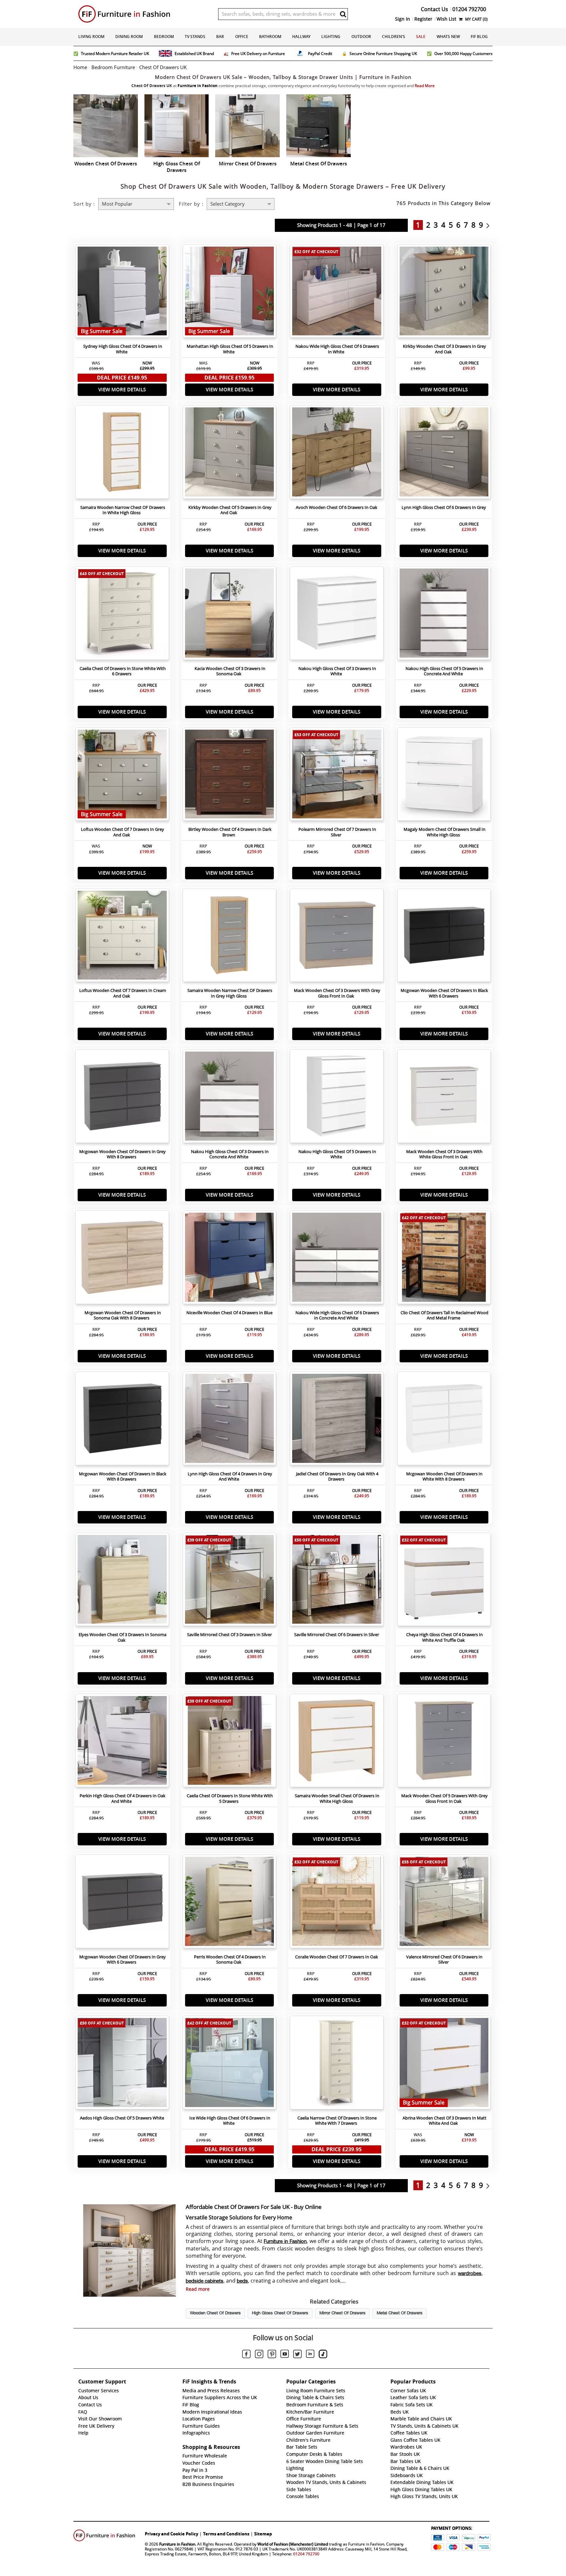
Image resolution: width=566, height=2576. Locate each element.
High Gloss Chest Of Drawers (280, 2313)
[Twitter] (297, 2355)
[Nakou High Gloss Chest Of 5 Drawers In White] (337, 1098)
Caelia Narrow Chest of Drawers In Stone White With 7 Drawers (337, 2121)
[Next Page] (490, 225)
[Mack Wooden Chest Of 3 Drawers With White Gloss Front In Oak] (444, 1098)
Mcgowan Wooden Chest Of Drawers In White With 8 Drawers (444, 1477)
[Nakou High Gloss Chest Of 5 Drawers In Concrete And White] (444, 615)
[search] (343, 14)
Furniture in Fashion (285, 2242)
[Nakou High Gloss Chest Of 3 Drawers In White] (337, 615)
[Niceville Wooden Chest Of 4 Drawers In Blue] (230, 1259)
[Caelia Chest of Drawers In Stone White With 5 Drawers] (230, 1742)
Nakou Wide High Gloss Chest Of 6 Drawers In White (337, 349)
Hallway (301, 37)
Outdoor (361, 37)
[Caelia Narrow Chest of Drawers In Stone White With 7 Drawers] (337, 2064)
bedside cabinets (205, 2281)
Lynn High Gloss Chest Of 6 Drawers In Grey (444, 507)
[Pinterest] (272, 2355)
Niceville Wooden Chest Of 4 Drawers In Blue (229, 1313)
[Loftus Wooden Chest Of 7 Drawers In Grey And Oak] (122, 776)
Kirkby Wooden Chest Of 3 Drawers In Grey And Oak (444, 349)
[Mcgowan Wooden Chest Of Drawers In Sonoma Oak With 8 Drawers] (122, 1259)
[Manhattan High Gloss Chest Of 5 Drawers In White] (230, 293)
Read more (198, 2289)
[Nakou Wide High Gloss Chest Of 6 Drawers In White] (337, 293)
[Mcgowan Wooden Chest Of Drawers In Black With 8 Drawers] (122, 1420)
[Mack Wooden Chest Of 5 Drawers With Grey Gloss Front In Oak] (444, 1742)
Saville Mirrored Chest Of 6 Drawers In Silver (337, 1635)
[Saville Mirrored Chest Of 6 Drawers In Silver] (337, 1581)
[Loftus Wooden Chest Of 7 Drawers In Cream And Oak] (122, 937)
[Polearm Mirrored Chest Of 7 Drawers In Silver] (337, 776)
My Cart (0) (476, 19)
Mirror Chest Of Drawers (342, 2313)
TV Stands (195, 37)
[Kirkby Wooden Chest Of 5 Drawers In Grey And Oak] (230, 454)
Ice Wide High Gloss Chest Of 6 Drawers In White (230, 2121)
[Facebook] (246, 2355)
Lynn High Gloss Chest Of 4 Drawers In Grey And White (230, 1477)
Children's (394, 37)
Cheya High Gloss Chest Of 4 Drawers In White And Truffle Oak (444, 1637)
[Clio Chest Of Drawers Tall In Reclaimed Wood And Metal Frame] (444, 1259)
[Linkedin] (310, 2355)
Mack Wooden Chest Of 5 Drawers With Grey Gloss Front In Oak (444, 1799)
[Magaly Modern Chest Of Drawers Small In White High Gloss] (444, 776)
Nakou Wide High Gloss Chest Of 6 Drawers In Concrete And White (337, 1316)
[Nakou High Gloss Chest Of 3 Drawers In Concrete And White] (230, 1098)
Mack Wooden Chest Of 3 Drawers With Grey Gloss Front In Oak (337, 993)
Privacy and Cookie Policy (171, 2534)
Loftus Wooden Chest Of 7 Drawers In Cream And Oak (123, 993)
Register (423, 19)
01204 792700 (306, 2554)
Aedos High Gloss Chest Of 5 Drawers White (122, 2118)
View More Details (122, 390)
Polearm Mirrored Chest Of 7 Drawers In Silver (337, 832)
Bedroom (164, 37)
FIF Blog (479, 37)
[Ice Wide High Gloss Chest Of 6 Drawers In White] (230, 2064)
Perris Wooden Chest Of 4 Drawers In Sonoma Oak (230, 1960)
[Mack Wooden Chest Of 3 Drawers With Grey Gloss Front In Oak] (337, 937)
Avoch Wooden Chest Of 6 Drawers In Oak (337, 507)
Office (242, 37)
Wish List (446, 19)
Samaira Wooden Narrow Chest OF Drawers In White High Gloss (123, 510)
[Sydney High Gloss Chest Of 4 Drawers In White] (122, 293)
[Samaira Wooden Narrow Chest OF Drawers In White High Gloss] (122, 454)
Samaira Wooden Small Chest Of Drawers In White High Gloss (337, 1799)
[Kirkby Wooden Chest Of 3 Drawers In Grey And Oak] (444, 293)
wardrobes (470, 2274)
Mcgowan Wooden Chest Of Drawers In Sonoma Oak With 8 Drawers (123, 1316)
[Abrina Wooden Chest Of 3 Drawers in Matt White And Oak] (444, 2064)
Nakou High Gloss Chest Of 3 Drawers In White (337, 671)
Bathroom (270, 37)
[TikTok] (323, 2355)
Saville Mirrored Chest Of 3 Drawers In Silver (229, 1635)
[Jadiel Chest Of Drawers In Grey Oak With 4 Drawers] (337, 1420)
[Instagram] (259, 2355)
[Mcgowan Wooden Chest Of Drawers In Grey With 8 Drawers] (122, 1098)
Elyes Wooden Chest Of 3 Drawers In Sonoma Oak (123, 1637)
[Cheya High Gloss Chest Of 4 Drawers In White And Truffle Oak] (444, 1581)
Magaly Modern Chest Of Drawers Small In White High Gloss (444, 832)
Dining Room (129, 37)
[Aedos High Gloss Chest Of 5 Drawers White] (122, 2064)
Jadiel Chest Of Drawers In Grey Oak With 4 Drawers (337, 1477)
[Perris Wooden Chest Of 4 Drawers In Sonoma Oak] (230, 1903)
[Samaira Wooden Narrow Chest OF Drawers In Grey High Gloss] (230, 937)
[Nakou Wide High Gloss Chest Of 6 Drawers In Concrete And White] (337, 1259)
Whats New (448, 37)
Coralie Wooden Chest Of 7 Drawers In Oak (337, 1957)
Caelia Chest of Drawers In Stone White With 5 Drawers (230, 1799)
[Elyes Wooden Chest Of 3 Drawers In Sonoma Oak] (122, 1581)
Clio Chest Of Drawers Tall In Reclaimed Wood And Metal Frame (444, 1316)
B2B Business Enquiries (208, 2484)
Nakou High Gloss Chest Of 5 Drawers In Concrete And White (444, 671)
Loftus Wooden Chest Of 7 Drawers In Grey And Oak (123, 832)
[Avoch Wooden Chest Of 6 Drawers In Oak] (337, 454)
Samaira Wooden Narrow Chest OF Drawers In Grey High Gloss (230, 993)
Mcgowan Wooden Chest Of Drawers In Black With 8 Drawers (123, 1477)
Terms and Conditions (226, 2534)
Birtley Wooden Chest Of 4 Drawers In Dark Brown (230, 832)
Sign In (403, 19)
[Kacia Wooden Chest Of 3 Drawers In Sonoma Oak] (230, 615)
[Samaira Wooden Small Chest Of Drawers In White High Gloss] (337, 1742)
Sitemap (263, 2534)
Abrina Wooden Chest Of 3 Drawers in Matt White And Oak (444, 2121)
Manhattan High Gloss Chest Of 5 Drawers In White (230, 349)
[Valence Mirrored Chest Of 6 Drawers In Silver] (444, 1903)
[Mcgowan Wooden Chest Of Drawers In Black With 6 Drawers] (444, 937)
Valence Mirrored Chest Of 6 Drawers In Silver (444, 1960)
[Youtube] (285, 2355)
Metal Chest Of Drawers (400, 2313)
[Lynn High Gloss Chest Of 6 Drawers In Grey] (444, 454)
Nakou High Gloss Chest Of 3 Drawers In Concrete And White (230, 1154)
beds (242, 2281)
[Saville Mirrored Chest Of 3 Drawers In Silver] (230, 1581)
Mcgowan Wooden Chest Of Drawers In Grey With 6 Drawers (123, 1960)
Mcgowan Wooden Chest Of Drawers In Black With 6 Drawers (444, 993)
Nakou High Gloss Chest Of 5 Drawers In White (337, 1154)
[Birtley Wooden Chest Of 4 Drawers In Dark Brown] (230, 776)
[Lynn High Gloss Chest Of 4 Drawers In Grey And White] (230, 1420)
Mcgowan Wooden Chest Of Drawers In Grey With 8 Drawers (123, 1154)
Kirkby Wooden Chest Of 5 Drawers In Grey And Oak (230, 510)
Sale (421, 37)
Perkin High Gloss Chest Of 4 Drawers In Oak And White (123, 1799)
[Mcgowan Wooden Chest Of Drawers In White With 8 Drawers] (444, 1420)
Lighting (331, 37)
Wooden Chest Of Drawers (215, 2313)
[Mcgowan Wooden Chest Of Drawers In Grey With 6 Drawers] (122, 1903)
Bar (220, 37)
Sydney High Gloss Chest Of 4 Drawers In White (123, 349)
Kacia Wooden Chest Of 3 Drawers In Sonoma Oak (230, 671)
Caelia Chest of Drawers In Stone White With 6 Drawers (123, 671)
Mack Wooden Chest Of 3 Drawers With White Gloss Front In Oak (444, 1154)
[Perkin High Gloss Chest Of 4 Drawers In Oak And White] (122, 1742)
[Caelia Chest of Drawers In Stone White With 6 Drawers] (122, 615)
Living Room (91, 37)
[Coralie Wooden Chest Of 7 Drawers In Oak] (337, 1903)
